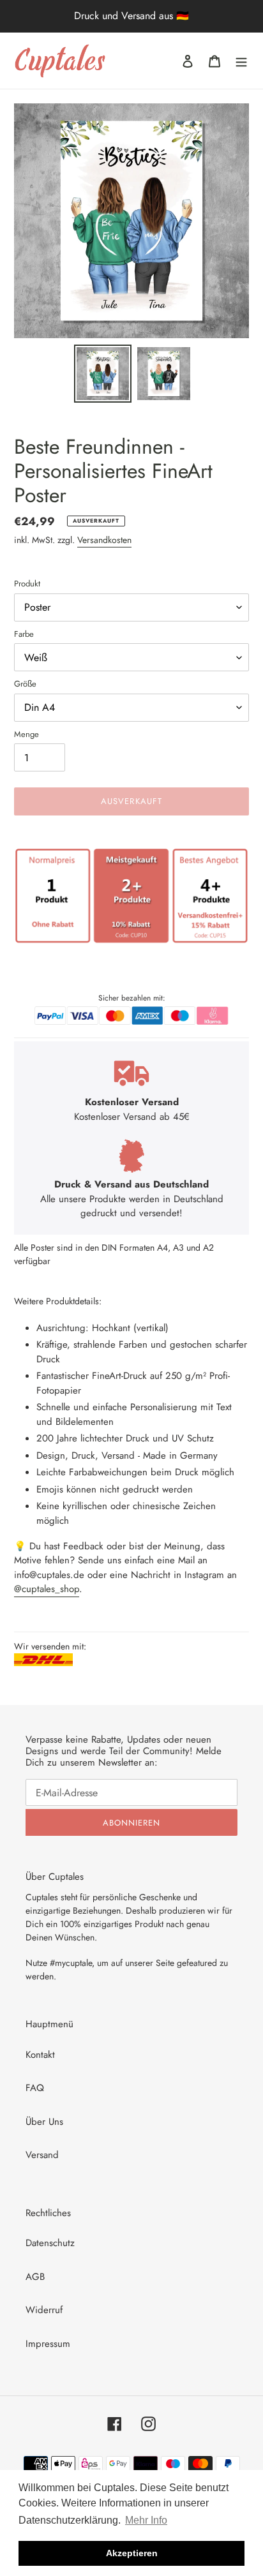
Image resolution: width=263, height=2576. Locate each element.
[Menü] (241, 61)
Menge (26, 734)
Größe (25, 684)
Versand (42, 2155)
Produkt (27, 584)
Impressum (48, 2344)
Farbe (24, 634)
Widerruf (44, 2310)
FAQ (35, 2088)
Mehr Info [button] (146, 2520)
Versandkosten (104, 540)
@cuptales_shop (47, 1589)
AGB (35, 2277)
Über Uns (44, 2122)
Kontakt (40, 2055)
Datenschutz (50, 2243)
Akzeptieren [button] (132, 2553)
